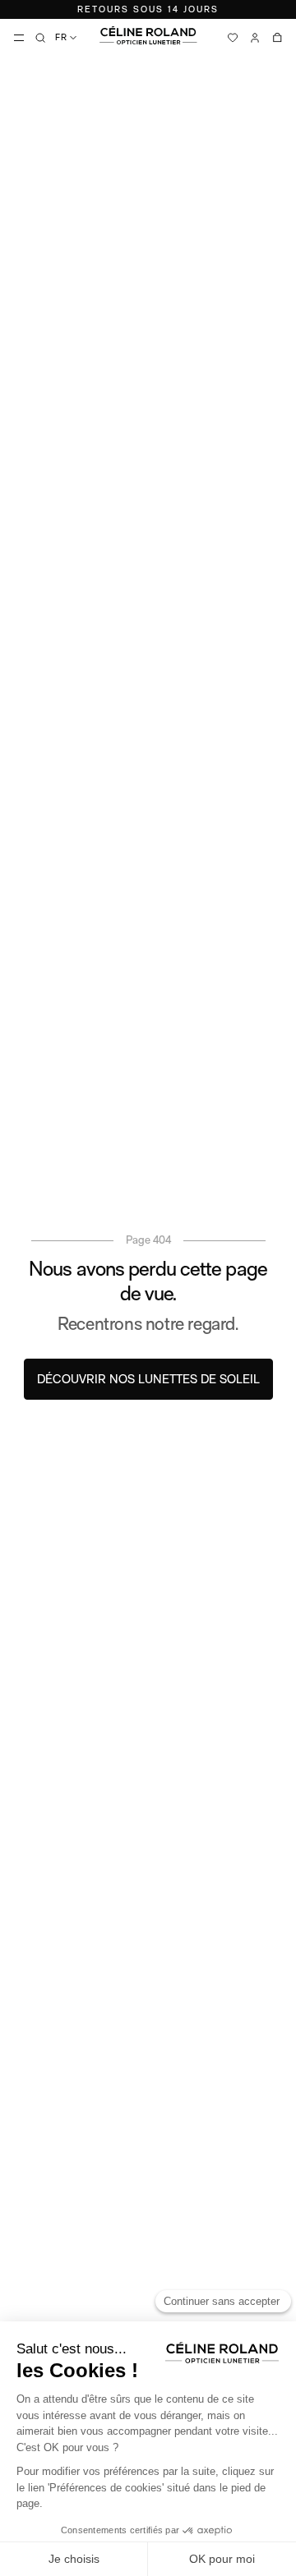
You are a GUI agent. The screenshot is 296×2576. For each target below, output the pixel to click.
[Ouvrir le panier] (277, 38)
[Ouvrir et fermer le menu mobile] (19, 38)
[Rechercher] (40, 38)
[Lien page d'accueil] (148, 35)
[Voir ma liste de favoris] (233, 38)
